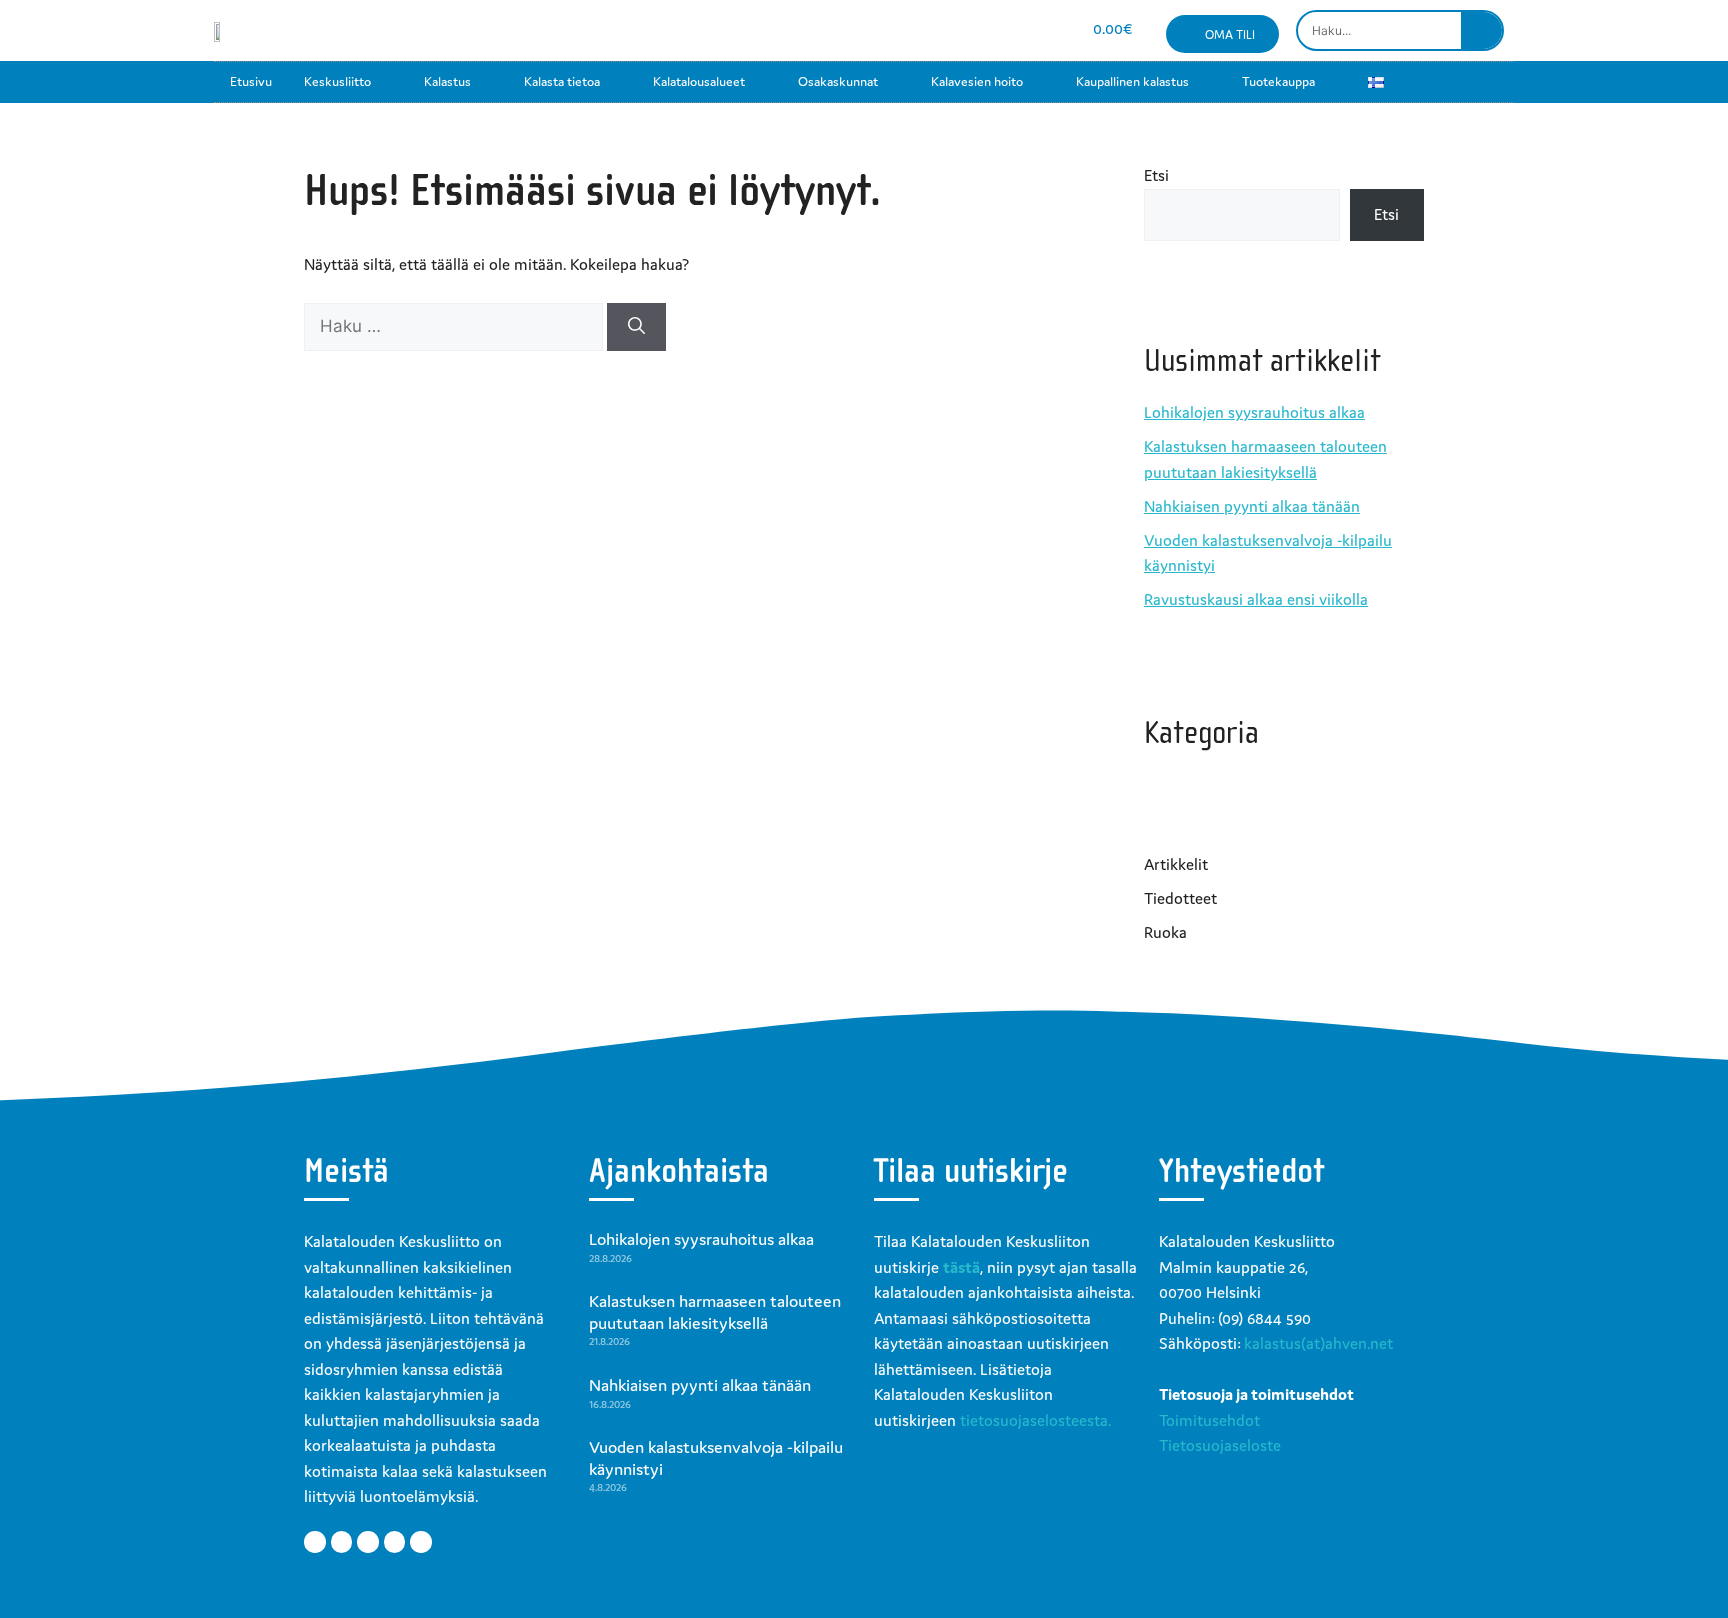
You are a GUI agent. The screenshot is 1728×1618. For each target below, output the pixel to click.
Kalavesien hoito (977, 81)
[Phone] (1043, 30)
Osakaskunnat (838, 81)
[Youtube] (972, 30)
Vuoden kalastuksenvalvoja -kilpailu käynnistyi (716, 1458)
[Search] (1481, 30)
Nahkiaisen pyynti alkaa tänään (1252, 506)
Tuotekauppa (1278, 81)
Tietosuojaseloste (1220, 1445)
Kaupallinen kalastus (1132, 81)
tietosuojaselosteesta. (1035, 1420)
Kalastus (447, 81)
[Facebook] (901, 30)
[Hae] (636, 327)
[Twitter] (342, 1542)
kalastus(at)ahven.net (1318, 1343)
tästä (961, 1267)
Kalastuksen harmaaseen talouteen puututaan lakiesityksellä (715, 1312)
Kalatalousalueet (699, 81)
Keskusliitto (337, 81)
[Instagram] (937, 30)
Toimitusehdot (1209, 1420)
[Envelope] (1008, 30)
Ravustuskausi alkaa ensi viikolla (1256, 599)
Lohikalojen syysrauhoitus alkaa (1254, 412)
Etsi (1156, 175)
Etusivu (251, 81)
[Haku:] (455, 326)
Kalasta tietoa (562, 81)
